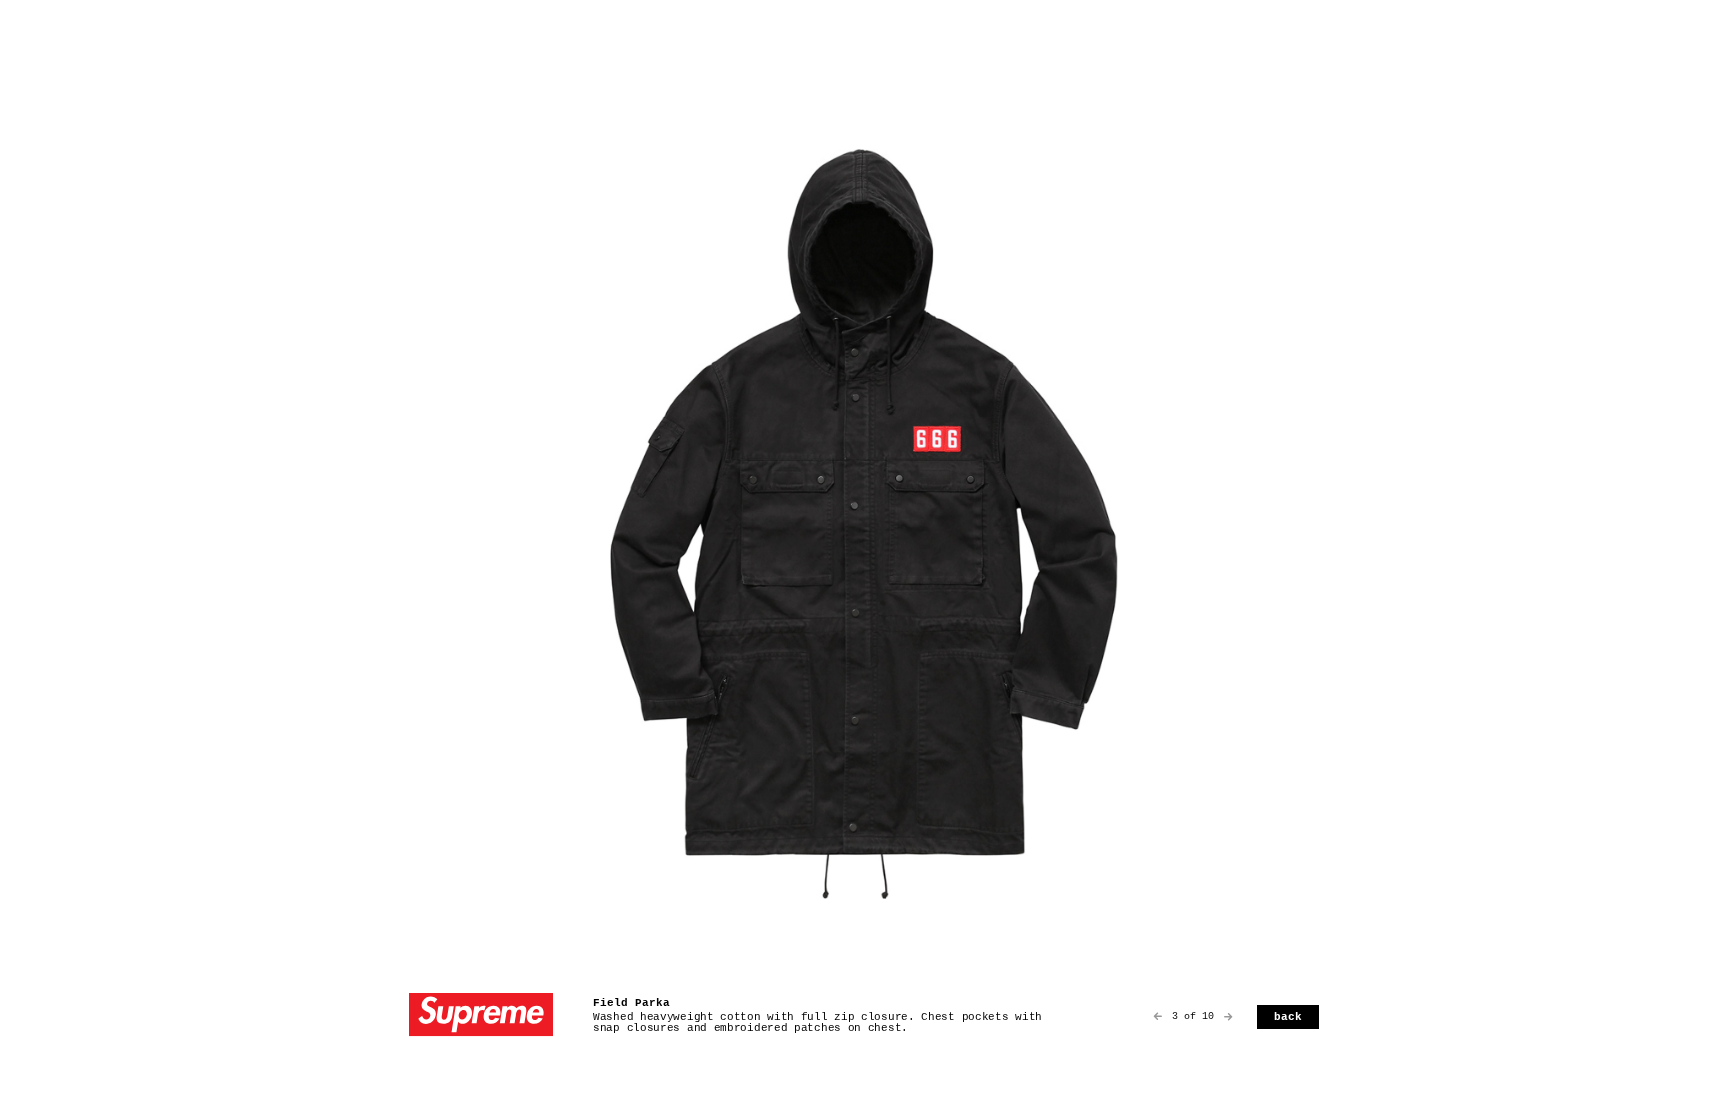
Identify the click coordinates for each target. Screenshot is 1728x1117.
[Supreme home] (481, 1016)
